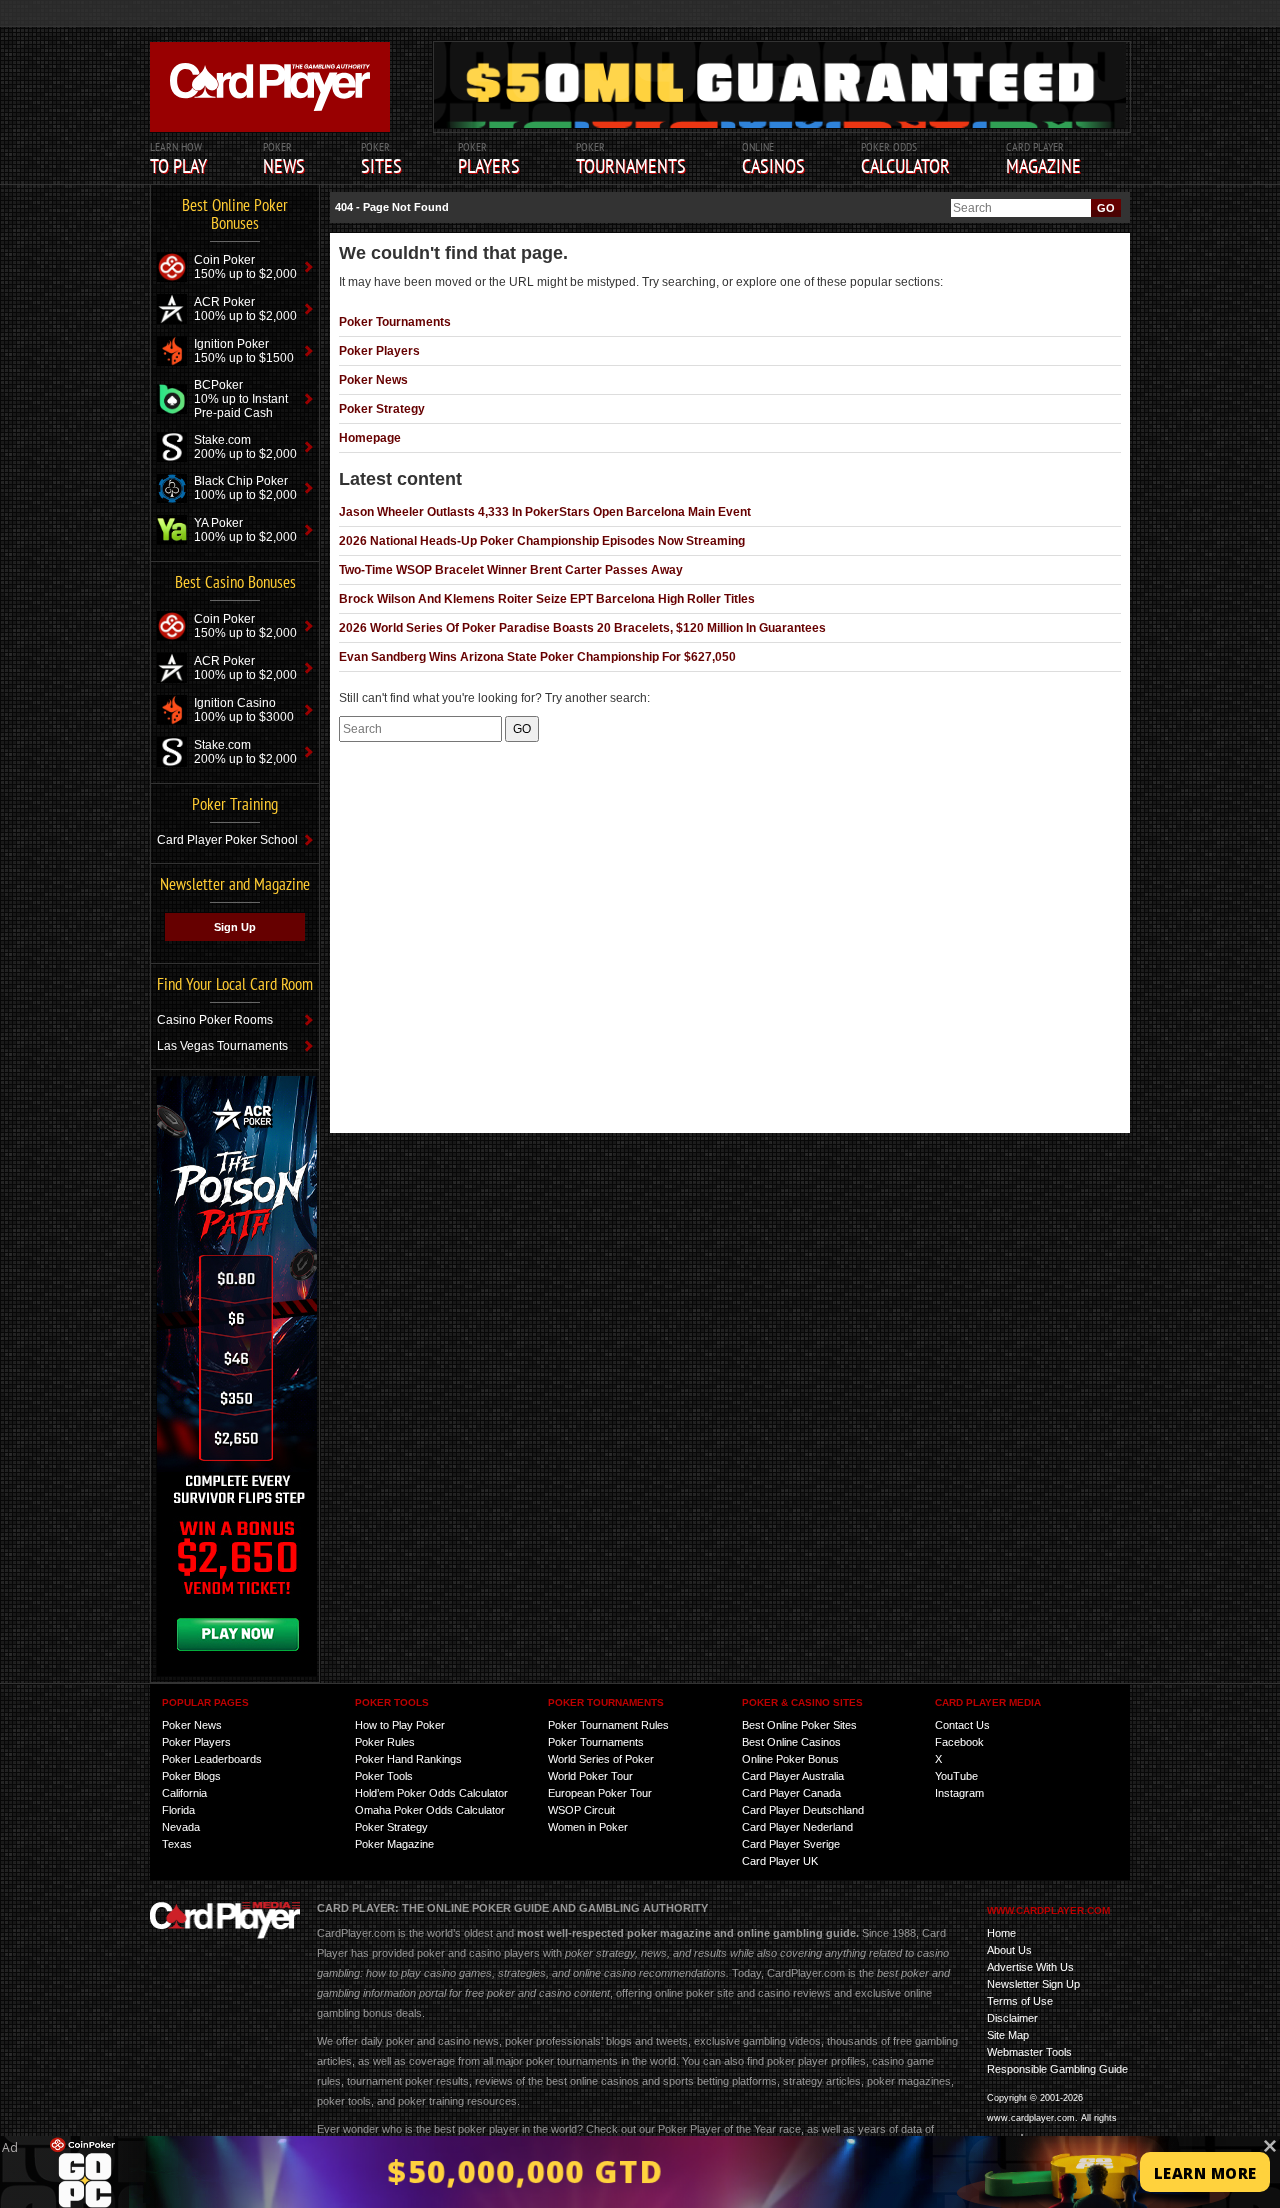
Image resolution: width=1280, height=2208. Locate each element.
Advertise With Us (1030, 1967)
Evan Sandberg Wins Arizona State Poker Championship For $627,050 (537, 657)
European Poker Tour (600, 1793)
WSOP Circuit (581, 1810)
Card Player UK (780, 1861)
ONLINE (773, 159)
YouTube (956, 1776)
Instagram (959, 1793)
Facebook (959, 1742)
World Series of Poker (601, 1759)
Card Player (1043, 159)
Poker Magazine (394, 1844)
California (184, 1793)
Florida (178, 1810)
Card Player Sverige (791, 1844)
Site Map (1008, 2035)
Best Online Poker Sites (799, 1725)
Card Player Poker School (227, 840)
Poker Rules (385, 1742)
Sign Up (235, 927)
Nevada (181, 1827)
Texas (177, 1844)
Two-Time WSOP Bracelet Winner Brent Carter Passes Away (511, 570)
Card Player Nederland (797, 1827)
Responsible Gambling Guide (1057, 2069)
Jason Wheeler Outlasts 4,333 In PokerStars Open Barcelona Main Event (545, 512)
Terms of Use (1020, 2001)
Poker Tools (384, 1776)
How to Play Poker (400, 1725)
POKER (284, 159)
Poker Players (379, 351)
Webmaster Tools (1029, 2052)
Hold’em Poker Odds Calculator (431, 1793)
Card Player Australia (793, 1776)
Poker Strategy (382, 409)
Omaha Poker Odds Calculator (430, 1810)
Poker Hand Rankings (408, 1759)
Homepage (370, 438)
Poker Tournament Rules (608, 1725)
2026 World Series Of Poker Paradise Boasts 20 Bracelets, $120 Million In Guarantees (582, 628)
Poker (489, 159)
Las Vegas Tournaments (222, 1046)
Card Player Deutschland (803, 1810)
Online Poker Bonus (790, 1759)
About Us (1009, 1950)
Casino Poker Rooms (215, 1020)
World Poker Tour (590, 1776)
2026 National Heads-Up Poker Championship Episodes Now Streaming (542, 541)
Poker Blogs (191, 1776)
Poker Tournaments (395, 322)
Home (1001, 1933)
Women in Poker (588, 1827)
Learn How (178, 159)
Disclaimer (1012, 2018)
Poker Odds (905, 159)
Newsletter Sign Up (1033, 1984)
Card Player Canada (791, 1793)
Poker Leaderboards (212, 1759)
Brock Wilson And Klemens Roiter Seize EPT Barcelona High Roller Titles (547, 599)
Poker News (373, 380)
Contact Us (962, 1725)
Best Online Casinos (791, 1742)
